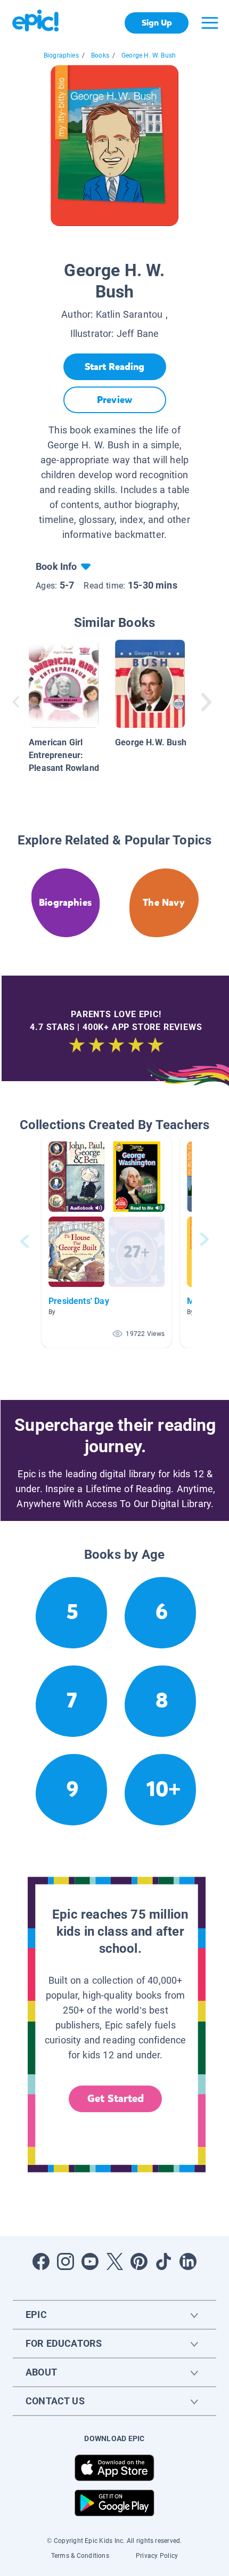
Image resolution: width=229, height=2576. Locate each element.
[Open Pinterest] (139, 2261)
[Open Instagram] (66, 2261)
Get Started (116, 2099)
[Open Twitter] (114, 2261)
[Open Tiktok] (163, 2261)
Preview (114, 400)
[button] (107, 1241)
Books (100, 55)
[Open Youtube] (90, 2261)
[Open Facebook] (41, 2261)
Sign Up (157, 23)
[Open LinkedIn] (188, 2261)
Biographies (61, 55)
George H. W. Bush (149, 55)
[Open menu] (210, 23)
